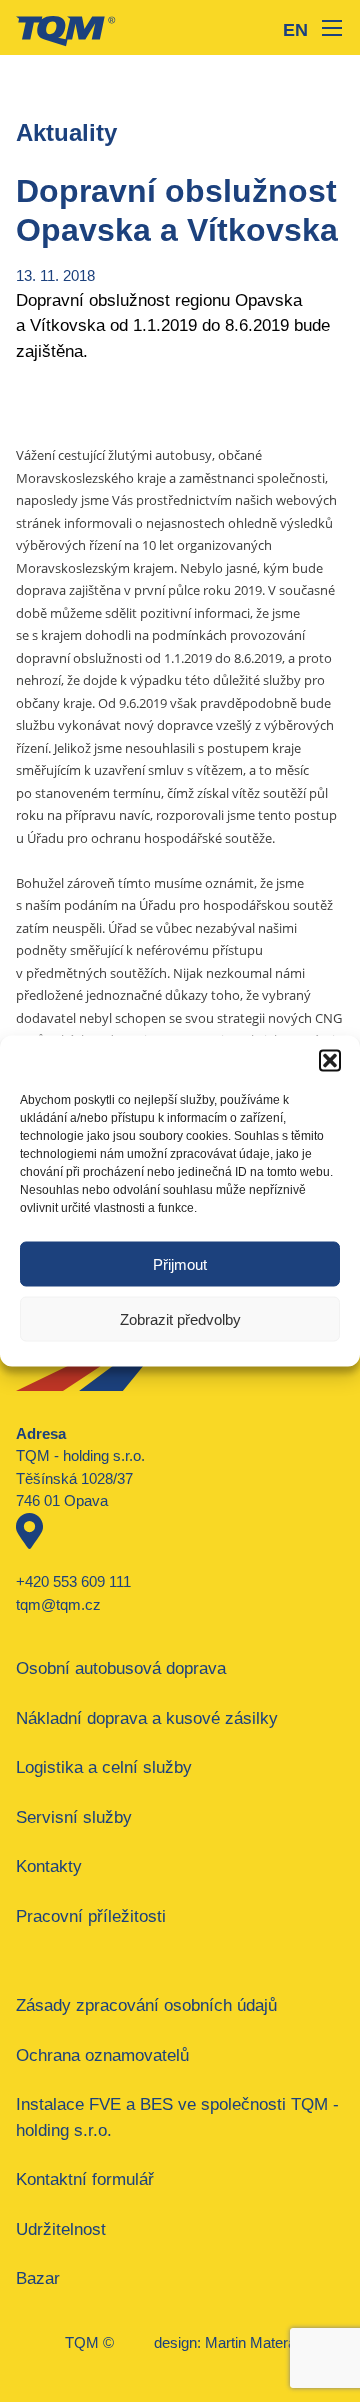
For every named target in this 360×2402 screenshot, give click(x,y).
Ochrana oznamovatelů (102, 2055)
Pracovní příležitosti (91, 1916)
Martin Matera (250, 2342)
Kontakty (49, 1866)
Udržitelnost (61, 2229)
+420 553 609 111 (73, 1581)
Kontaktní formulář (85, 2179)
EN (295, 30)
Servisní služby (74, 1817)
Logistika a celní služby (104, 1767)
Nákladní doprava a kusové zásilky (147, 1718)
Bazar (38, 2278)
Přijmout (180, 1263)
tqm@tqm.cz (58, 1604)
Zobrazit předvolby (180, 1318)
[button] (330, 1061)
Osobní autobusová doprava (121, 1668)
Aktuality (66, 132)
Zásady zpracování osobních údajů (146, 2005)
